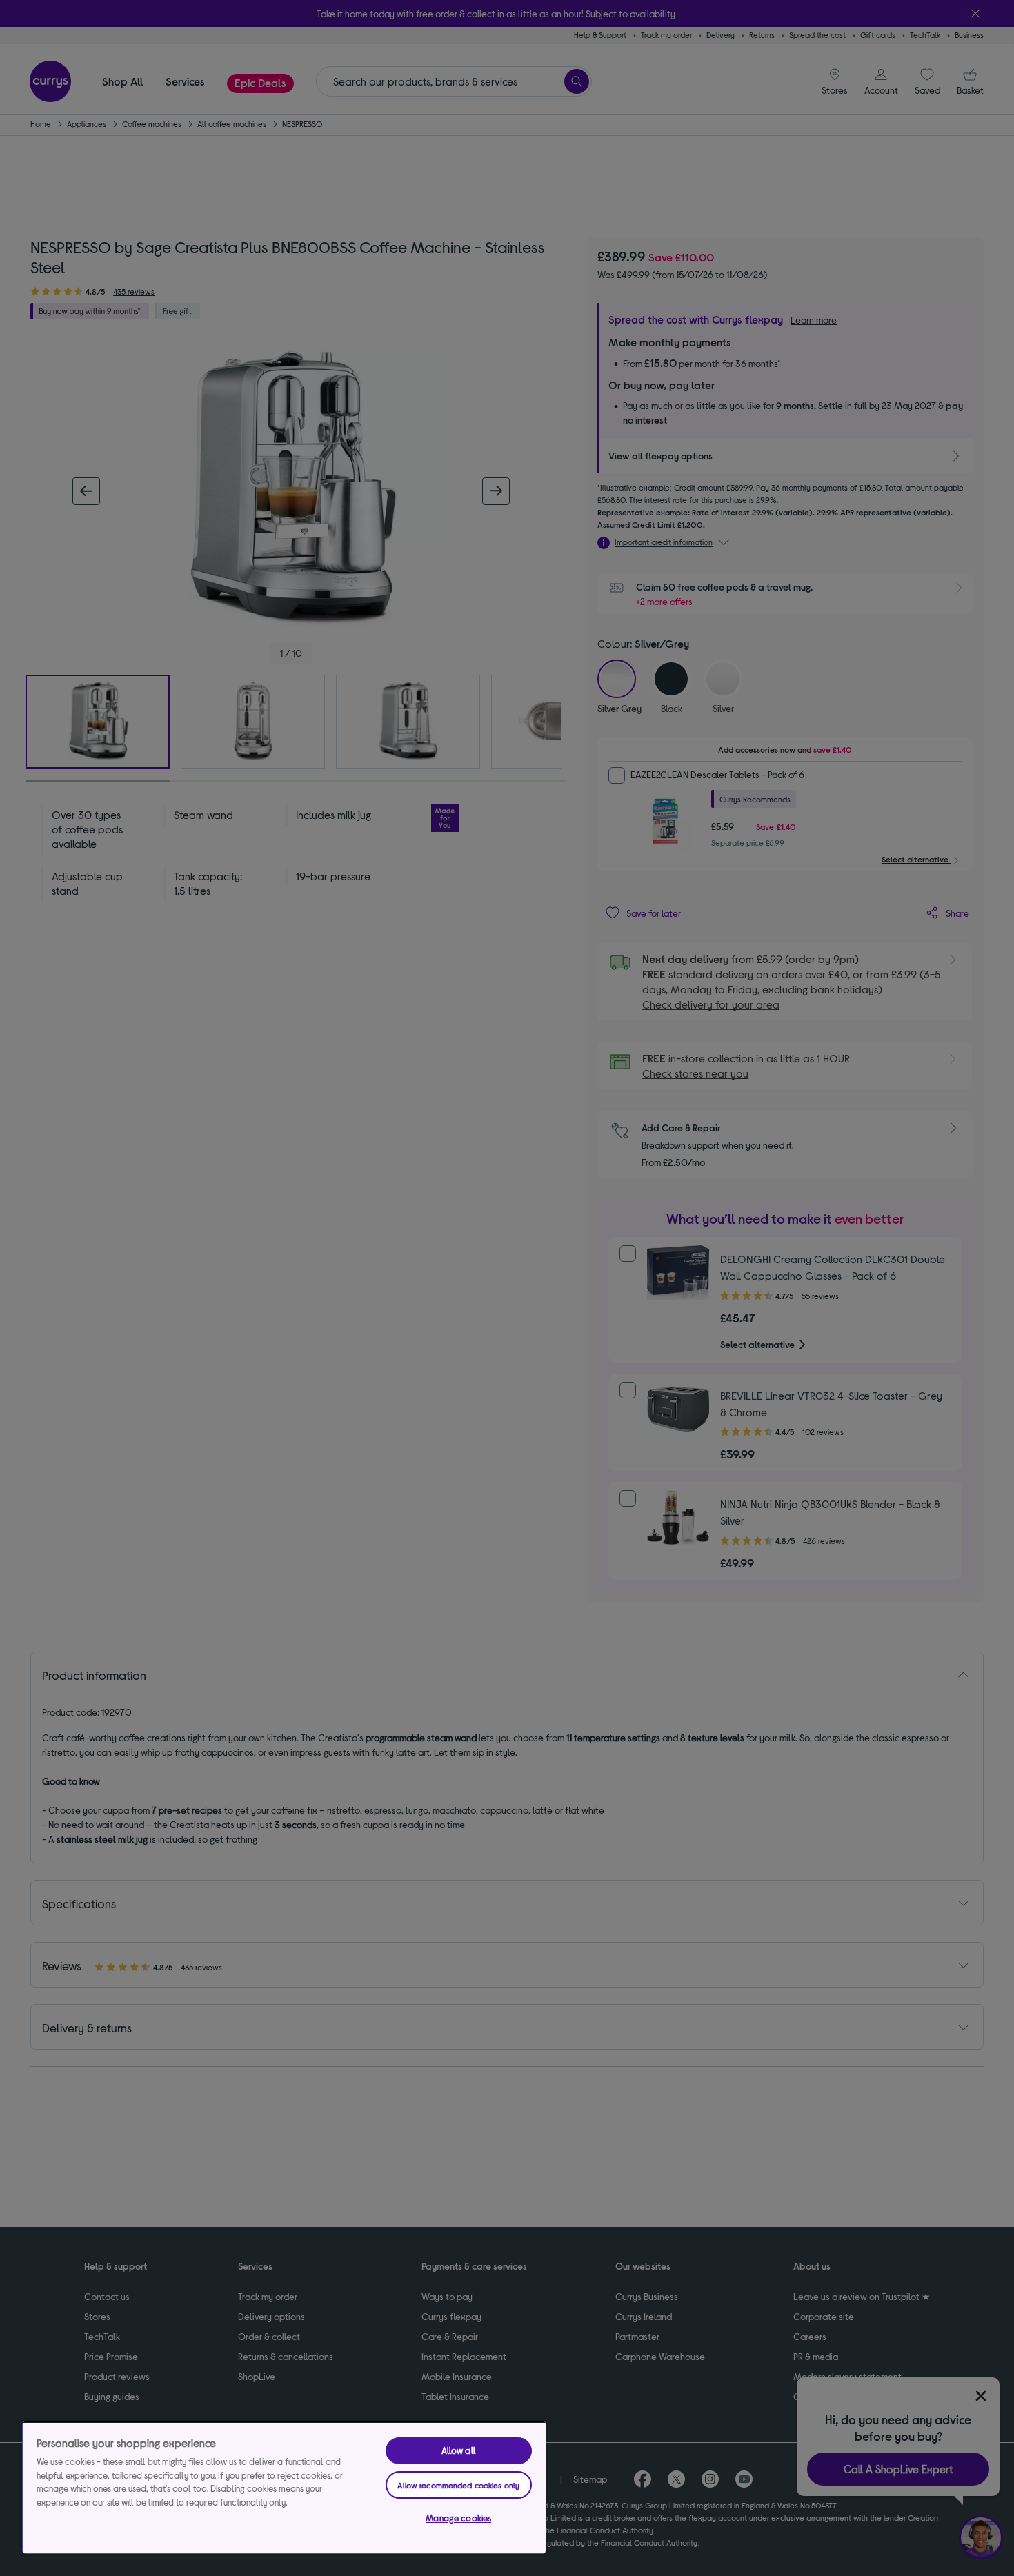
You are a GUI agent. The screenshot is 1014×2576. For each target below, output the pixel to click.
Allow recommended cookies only (458, 2485)
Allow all (459, 2450)
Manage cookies (458, 2518)
